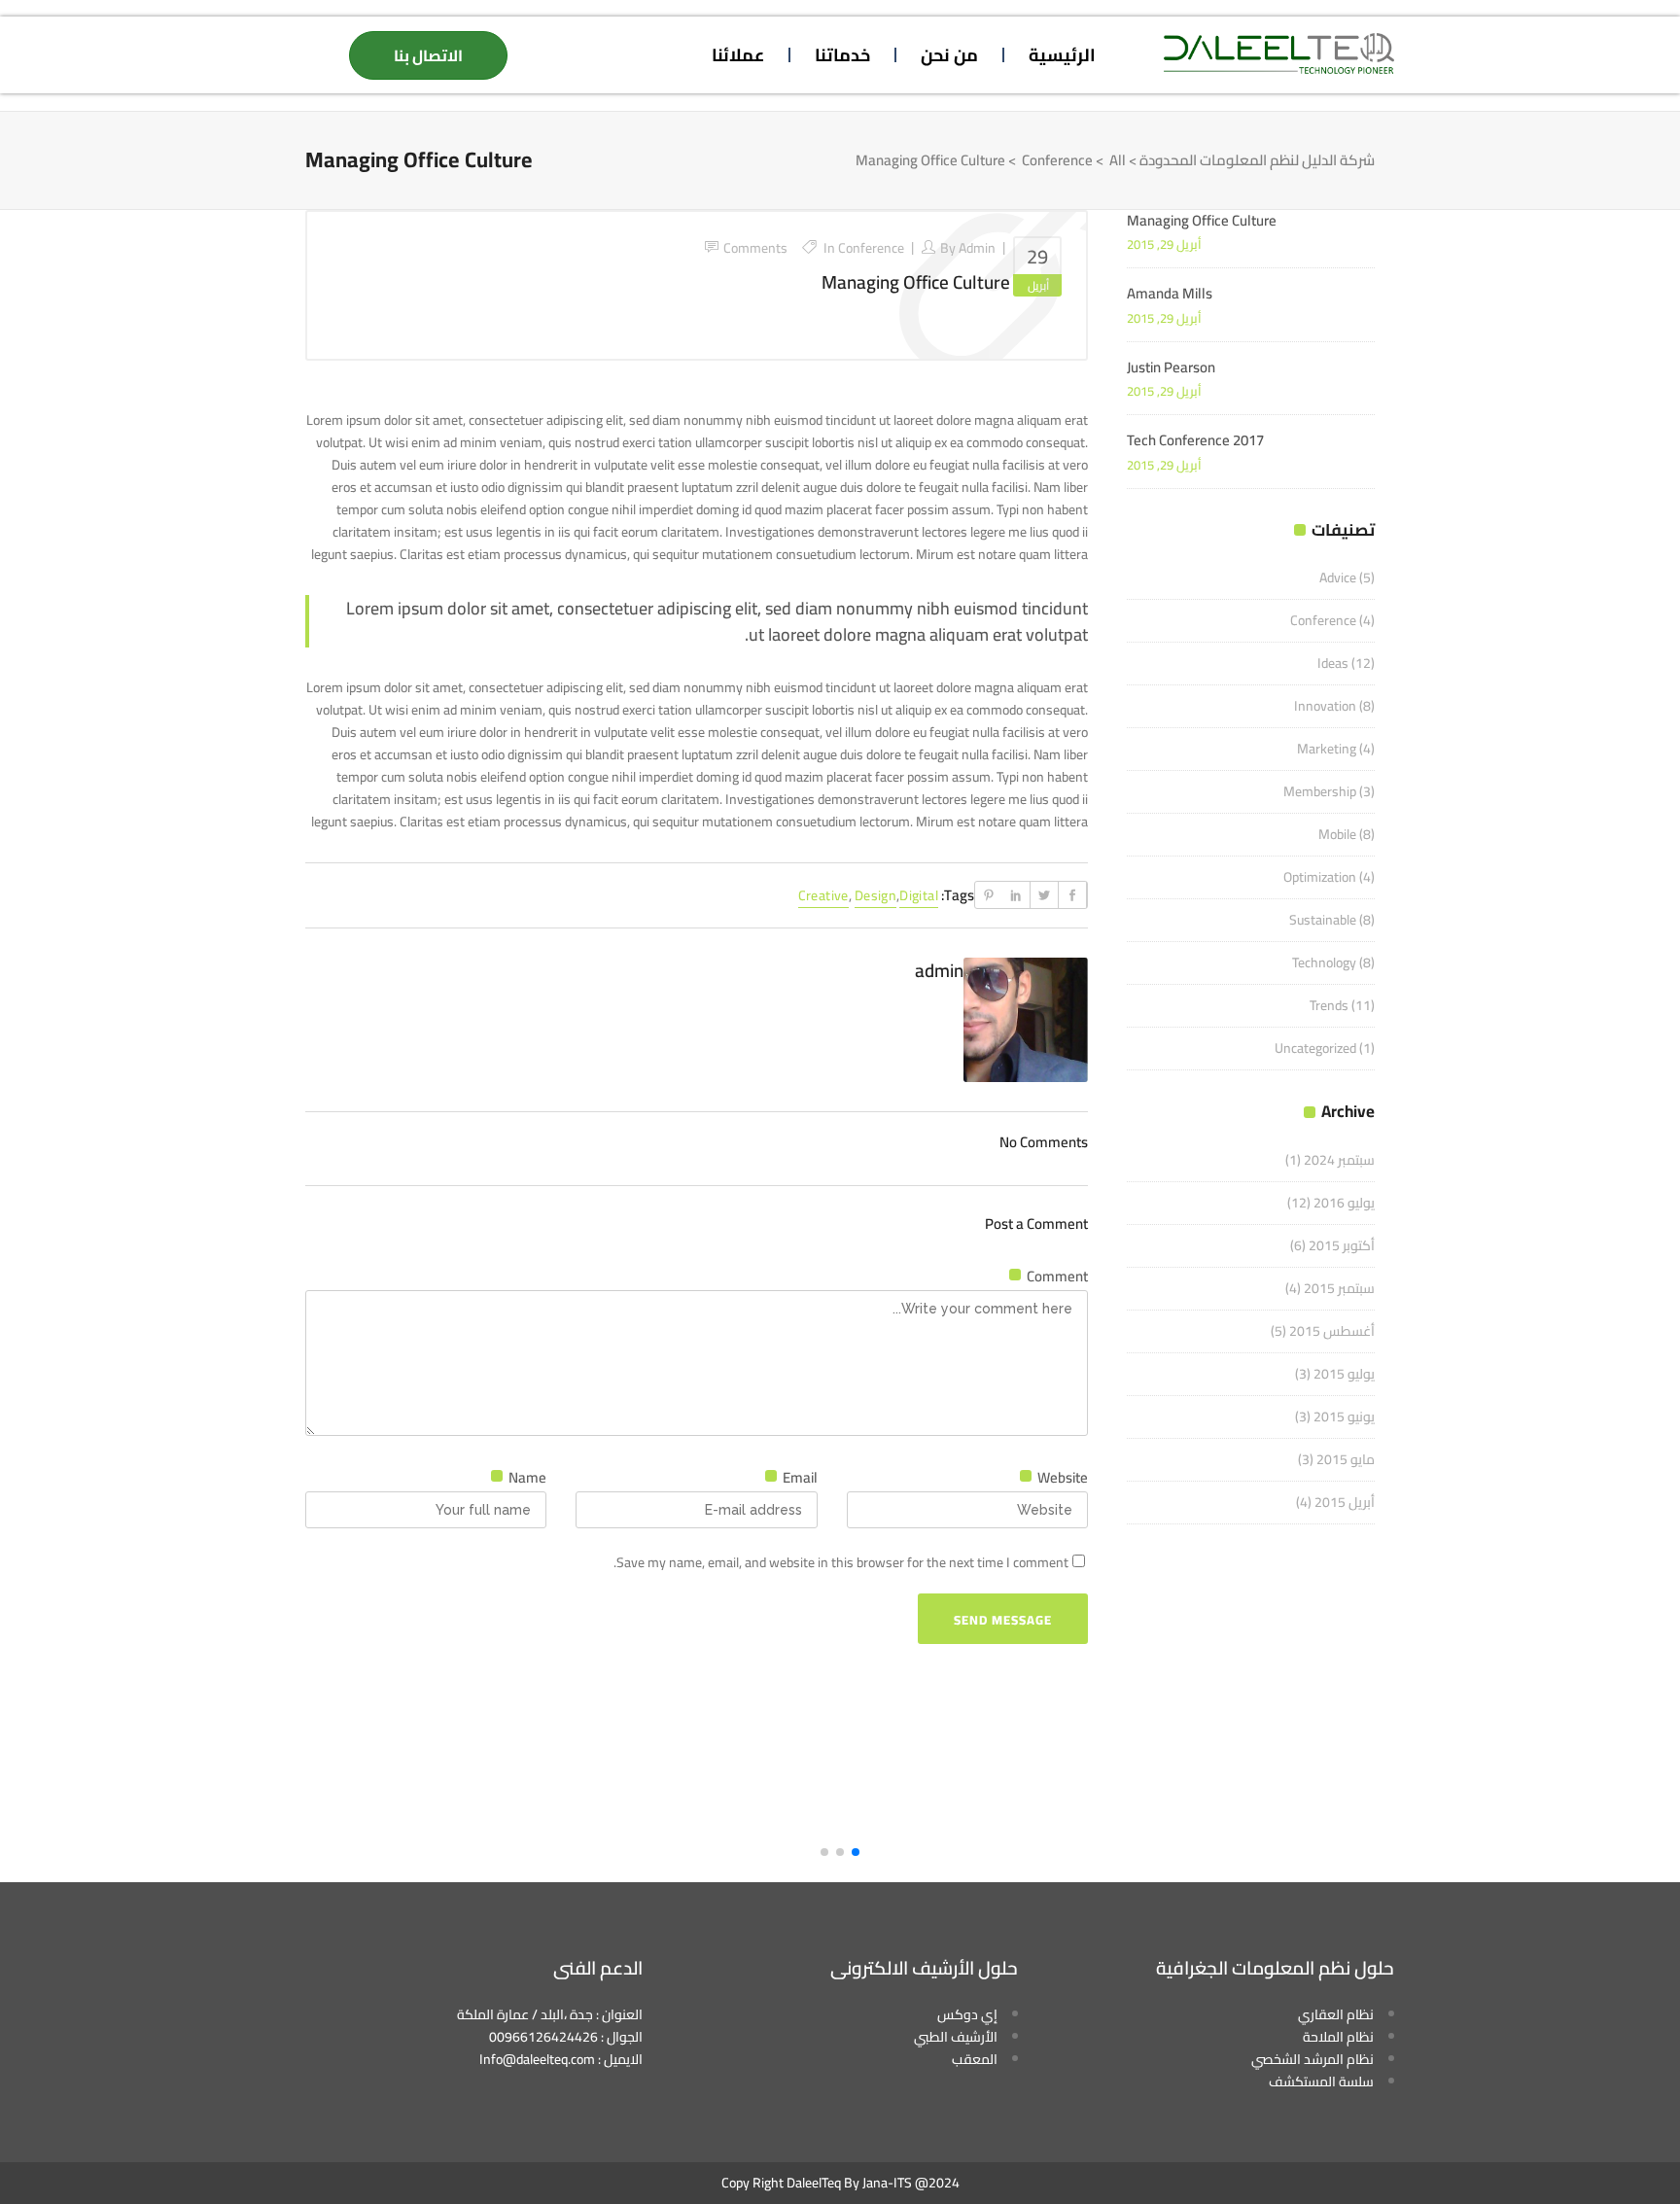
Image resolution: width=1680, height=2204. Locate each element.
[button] (856, 1852)
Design (875, 895)
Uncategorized (1315, 1048)
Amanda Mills (1170, 293)
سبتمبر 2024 (1339, 1160)
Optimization (1320, 877)
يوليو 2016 (1344, 1203)
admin (977, 248)
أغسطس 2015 (1332, 1331)
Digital (919, 895)
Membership (1320, 791)
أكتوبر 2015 (1342, 1245)
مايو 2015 (1346, 1459)
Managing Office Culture (916, 282)
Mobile (1337, 834)
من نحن (949, 55)
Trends (1329, 1005)
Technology (1324, 962)
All (1118, 160)
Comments (755, 248)
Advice (1338, 577)
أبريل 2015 (1345, 1502)
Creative (823, 895)
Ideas (1333, 663)
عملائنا (738, 55)
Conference (1057, 160)
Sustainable (1323, 920)
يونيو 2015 (1344, 1417)
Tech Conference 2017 (1195, 440)
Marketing (1327, 749)
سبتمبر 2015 (1339, 1288)
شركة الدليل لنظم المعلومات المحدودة (1257, 160)
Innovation (1325, 706)
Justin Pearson (1171, 367)
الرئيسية (1062, 55)
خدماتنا (842, 55)
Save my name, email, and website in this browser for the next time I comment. (841, 1562)
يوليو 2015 (1344, 1374)
